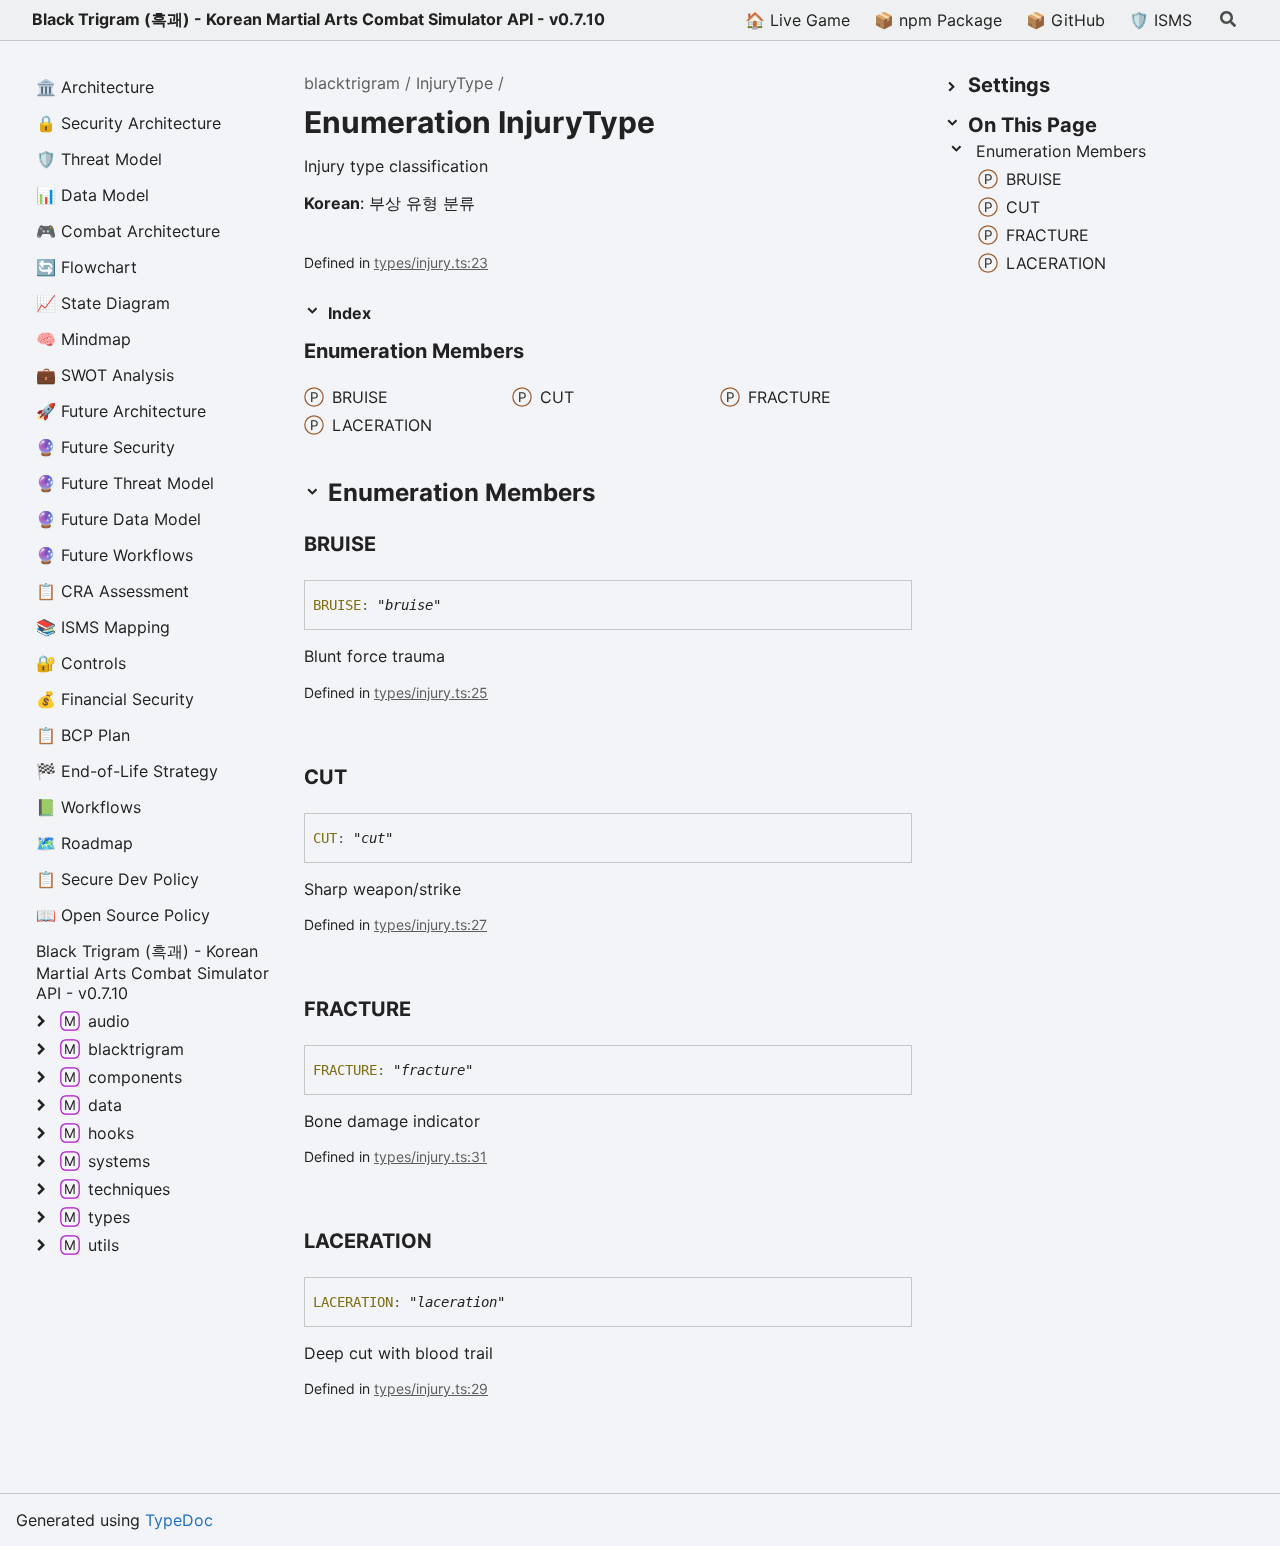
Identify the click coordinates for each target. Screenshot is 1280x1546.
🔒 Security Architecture (128, 123)
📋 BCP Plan (83, 735)
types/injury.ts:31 (430, 1156)
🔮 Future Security (105, 447)
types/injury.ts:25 (431, 692)
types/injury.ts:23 (431, 262)
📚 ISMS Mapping (103, 627)
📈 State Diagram (103, 303)
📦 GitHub (1065, 20)
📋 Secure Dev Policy (117, 879)
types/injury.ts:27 (430, 924)
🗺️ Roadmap (84, 843)
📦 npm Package (938, 20)
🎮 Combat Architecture (128, 231)
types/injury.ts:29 (431, 1388)
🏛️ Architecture (95, 87)
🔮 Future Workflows (114, 555)
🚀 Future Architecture (121, 411)
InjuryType (454, 83)
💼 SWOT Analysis (105, 375)
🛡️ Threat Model (99, 159)
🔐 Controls (81, 663)
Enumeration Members (1061, 151)
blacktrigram (352, 83)
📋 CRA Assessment (112, 591)
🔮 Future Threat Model (125, 483)
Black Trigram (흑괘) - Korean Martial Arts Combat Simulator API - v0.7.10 (318, 19)
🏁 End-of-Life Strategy (127, 771)
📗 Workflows (88, 807)
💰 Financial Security (115, 699)
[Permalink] (394, 546)
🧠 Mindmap (83, 339)
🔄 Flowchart (86, 267)
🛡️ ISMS (1160, 20)
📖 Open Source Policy (123, 915)
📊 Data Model (92, 195)
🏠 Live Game (797, 20)
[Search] (1228, 20)
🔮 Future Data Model (118, 519)
